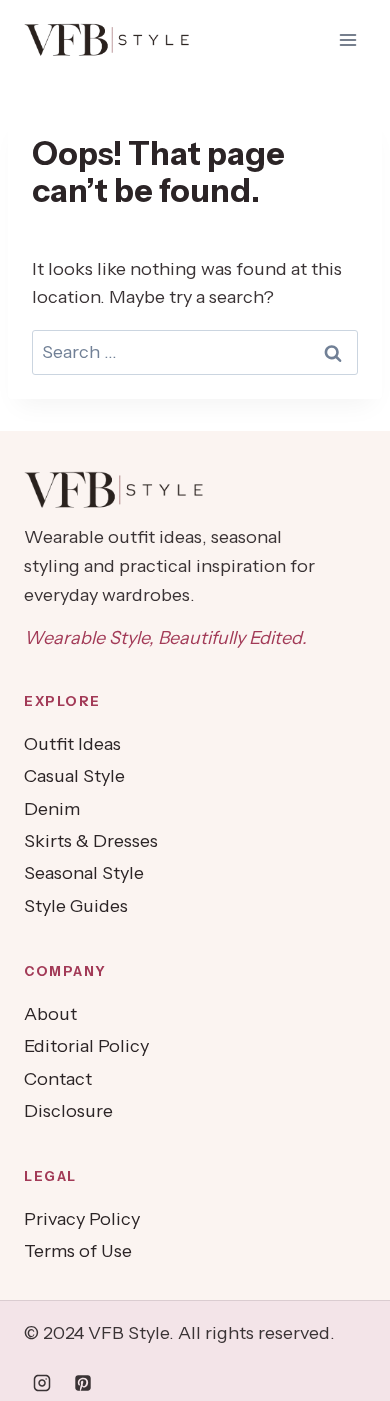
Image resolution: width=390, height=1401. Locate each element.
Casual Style (74, 776)
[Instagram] (42, 1383)
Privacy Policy (82, 1219)
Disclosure (68, 1111)
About (50, 1014)
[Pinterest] (83, 1383)
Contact (58, 1079)
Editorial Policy (86, 1046)
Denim (52, 809)
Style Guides (76, 906)
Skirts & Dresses (91, 841)
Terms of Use (78, 1251)
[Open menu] (347, 39)
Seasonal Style (84, 873)
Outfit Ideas (72, 744)
